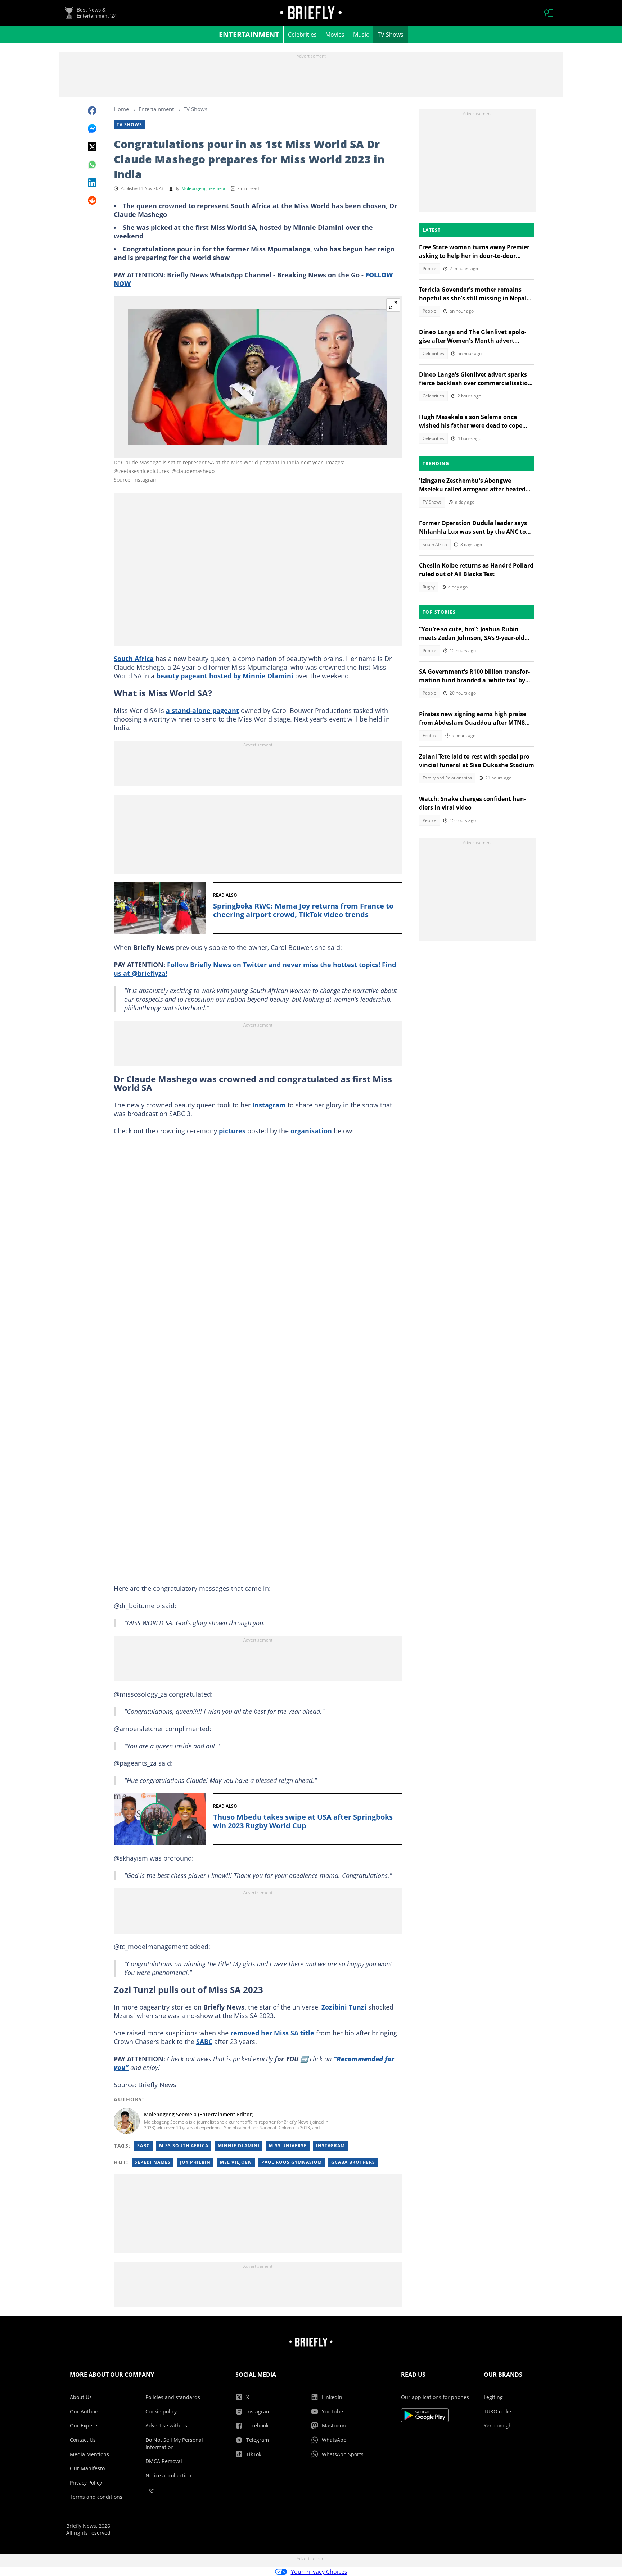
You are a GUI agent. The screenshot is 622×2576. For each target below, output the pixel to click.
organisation (311, 1131)
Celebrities (302, 35)
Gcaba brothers (353, 2162)
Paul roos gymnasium (292, 2162)
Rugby (429, 587)
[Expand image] (393, 305)
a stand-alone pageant (202, 710)
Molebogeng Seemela (203, 188)
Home (121, 109)
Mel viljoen (236, 2162)
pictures (232, 1131)
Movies (335, 35)
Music (361, 35)
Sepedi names (153, 2162)
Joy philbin (195, 2162)
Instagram (269, 1105)
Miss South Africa (184, 2146)
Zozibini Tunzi (344, 2007)
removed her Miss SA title (272, 2033)
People (429, 268)
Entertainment (249, 34)
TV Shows (391, 35)
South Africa (134, 659)
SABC (204, 2042)
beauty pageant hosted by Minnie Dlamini (225, 676)
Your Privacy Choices (319, 2572)
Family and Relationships (447, 778)
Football (431, 735)
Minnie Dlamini (239, 2146)
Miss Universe (288, 2146)
